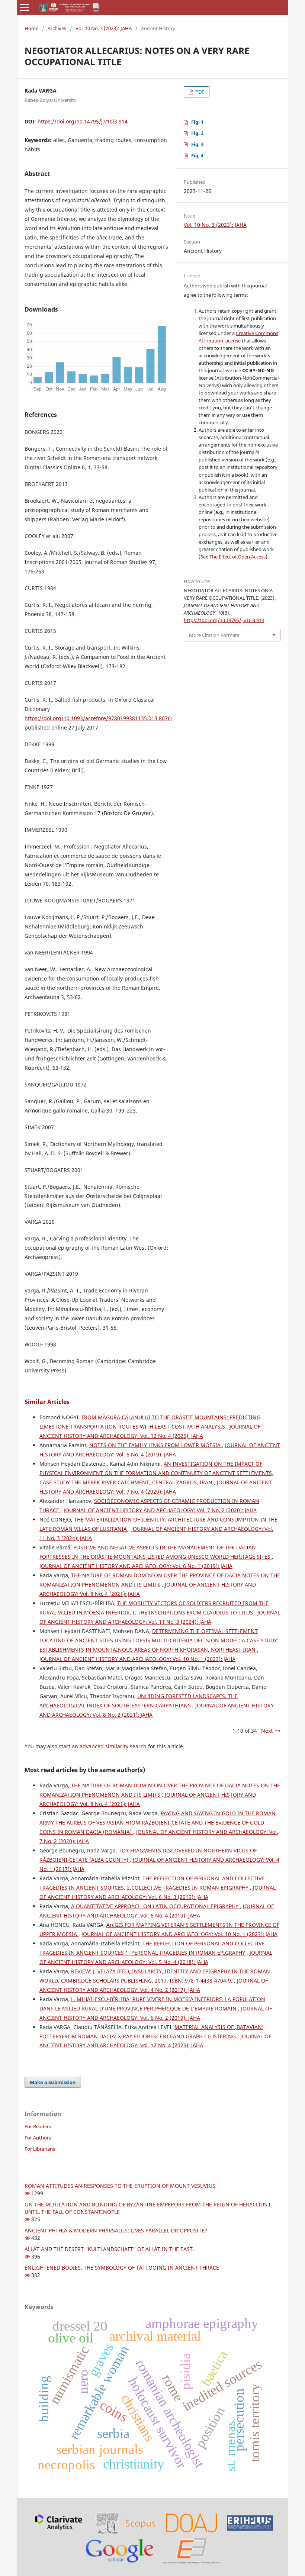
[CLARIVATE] (60, 2522)
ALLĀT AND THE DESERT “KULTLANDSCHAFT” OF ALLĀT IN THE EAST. (109, 2249)
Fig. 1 (197, 122)
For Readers (38, 2126)
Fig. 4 (197, 155)
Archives (57, 28)
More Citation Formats (214, 635)
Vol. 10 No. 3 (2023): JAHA (104, 28)
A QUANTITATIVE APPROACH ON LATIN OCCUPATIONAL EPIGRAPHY (155, 1906)
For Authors (38, 2138)
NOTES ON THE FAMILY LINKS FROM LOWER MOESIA (156, 1445)
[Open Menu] (25, 7)
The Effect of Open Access (237, 557)
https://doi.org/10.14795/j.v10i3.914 (83, 121)
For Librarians (40, 2149)
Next (267, 1731)
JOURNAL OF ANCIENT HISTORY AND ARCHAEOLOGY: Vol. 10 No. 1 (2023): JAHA (137, 1659)
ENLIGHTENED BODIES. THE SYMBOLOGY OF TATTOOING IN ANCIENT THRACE (122, 2268)
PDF (199, 92)
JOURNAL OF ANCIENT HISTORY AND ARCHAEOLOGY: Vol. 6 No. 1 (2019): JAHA (136, 1566)
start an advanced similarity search (103, 1746)
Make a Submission (53, 2082)
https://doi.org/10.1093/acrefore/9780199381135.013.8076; (98, 718)
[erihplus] (250, 2522)
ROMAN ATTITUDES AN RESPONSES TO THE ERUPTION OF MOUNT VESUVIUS (120, 2186)
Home (31, 28)
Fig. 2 (197, 133)
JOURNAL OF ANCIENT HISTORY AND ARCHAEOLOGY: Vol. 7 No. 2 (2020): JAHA (160, 1510)
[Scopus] (125, 2522)
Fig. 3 (197, 144)
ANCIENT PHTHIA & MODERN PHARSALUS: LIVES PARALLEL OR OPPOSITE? (116, 2230)
